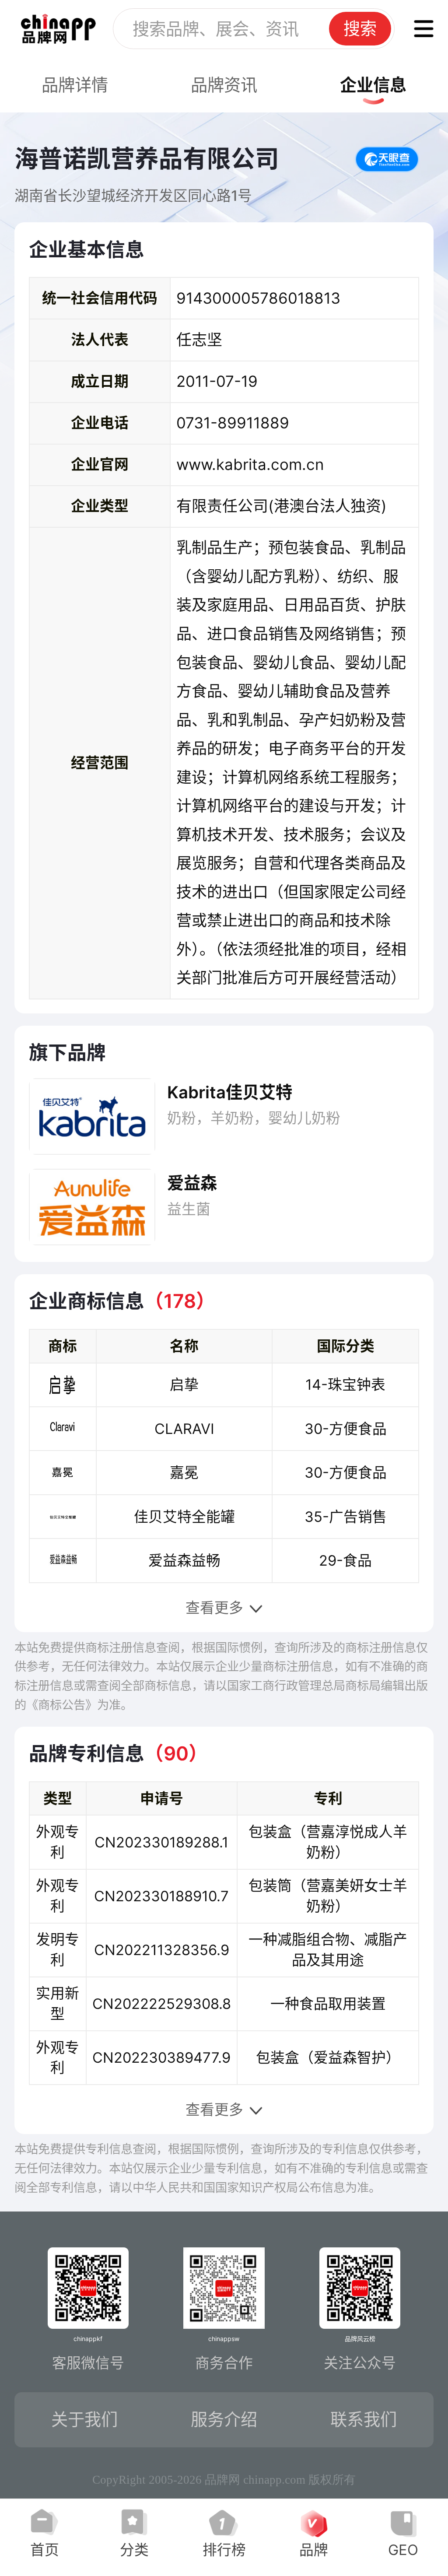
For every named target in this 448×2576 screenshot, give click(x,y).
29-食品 (345, 1560)
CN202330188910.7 (161, 1896)
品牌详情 (75, 85)
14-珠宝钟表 (345, 1384)
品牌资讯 (224, 85)
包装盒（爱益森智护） (328, 2057)
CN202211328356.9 (162, 1950)
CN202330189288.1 (161, 1842)
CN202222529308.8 (162, 2004)
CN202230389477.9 (161, 2057)
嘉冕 (184, 1472)
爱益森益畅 (184, 1560)
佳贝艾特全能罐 (184, 1517)
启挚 (184, 1384)
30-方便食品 (346, 1429)
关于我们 (84, 2419)
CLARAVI (184, 1429)
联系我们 (364, 2419)
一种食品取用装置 (328, 2004)
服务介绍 (224, 2419)
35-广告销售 (346, 1517)
